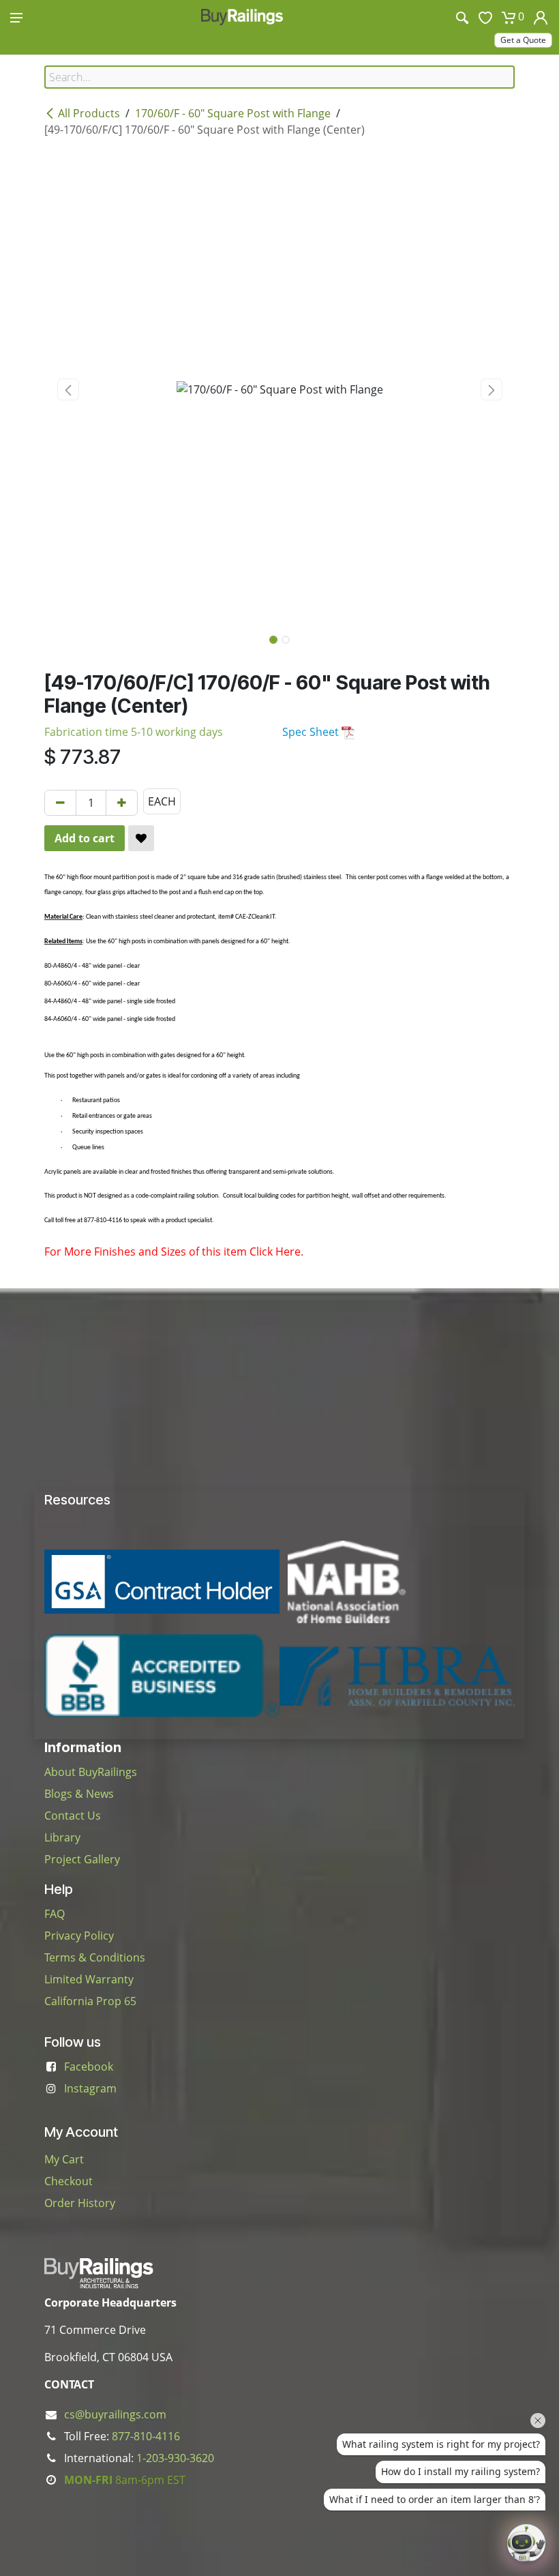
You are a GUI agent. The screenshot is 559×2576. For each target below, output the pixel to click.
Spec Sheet (312, 732)
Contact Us (73, 1816)
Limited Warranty (89, 1979)
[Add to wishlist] (141, 838)
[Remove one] (60, 803)
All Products (89, 113)
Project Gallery (82, 1859)
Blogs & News (79, 1794)
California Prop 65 (90, 2001)
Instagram (90, 2088)
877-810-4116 (146, 2436)
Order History (80, 2203)
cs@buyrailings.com (115, 2414)
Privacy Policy (79, 1936)
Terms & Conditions (95, 1957)
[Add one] (122, 803)
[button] (68, 389)
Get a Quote (523, 40)
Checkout (69, 2181)
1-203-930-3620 (175, 2458)
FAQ (55, 1914)
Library (62, 1837)
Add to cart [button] (85, 838)
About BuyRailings (91, 1772)
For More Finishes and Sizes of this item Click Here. (174, 1252)
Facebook (89, 2067)
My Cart (64, 2159)
